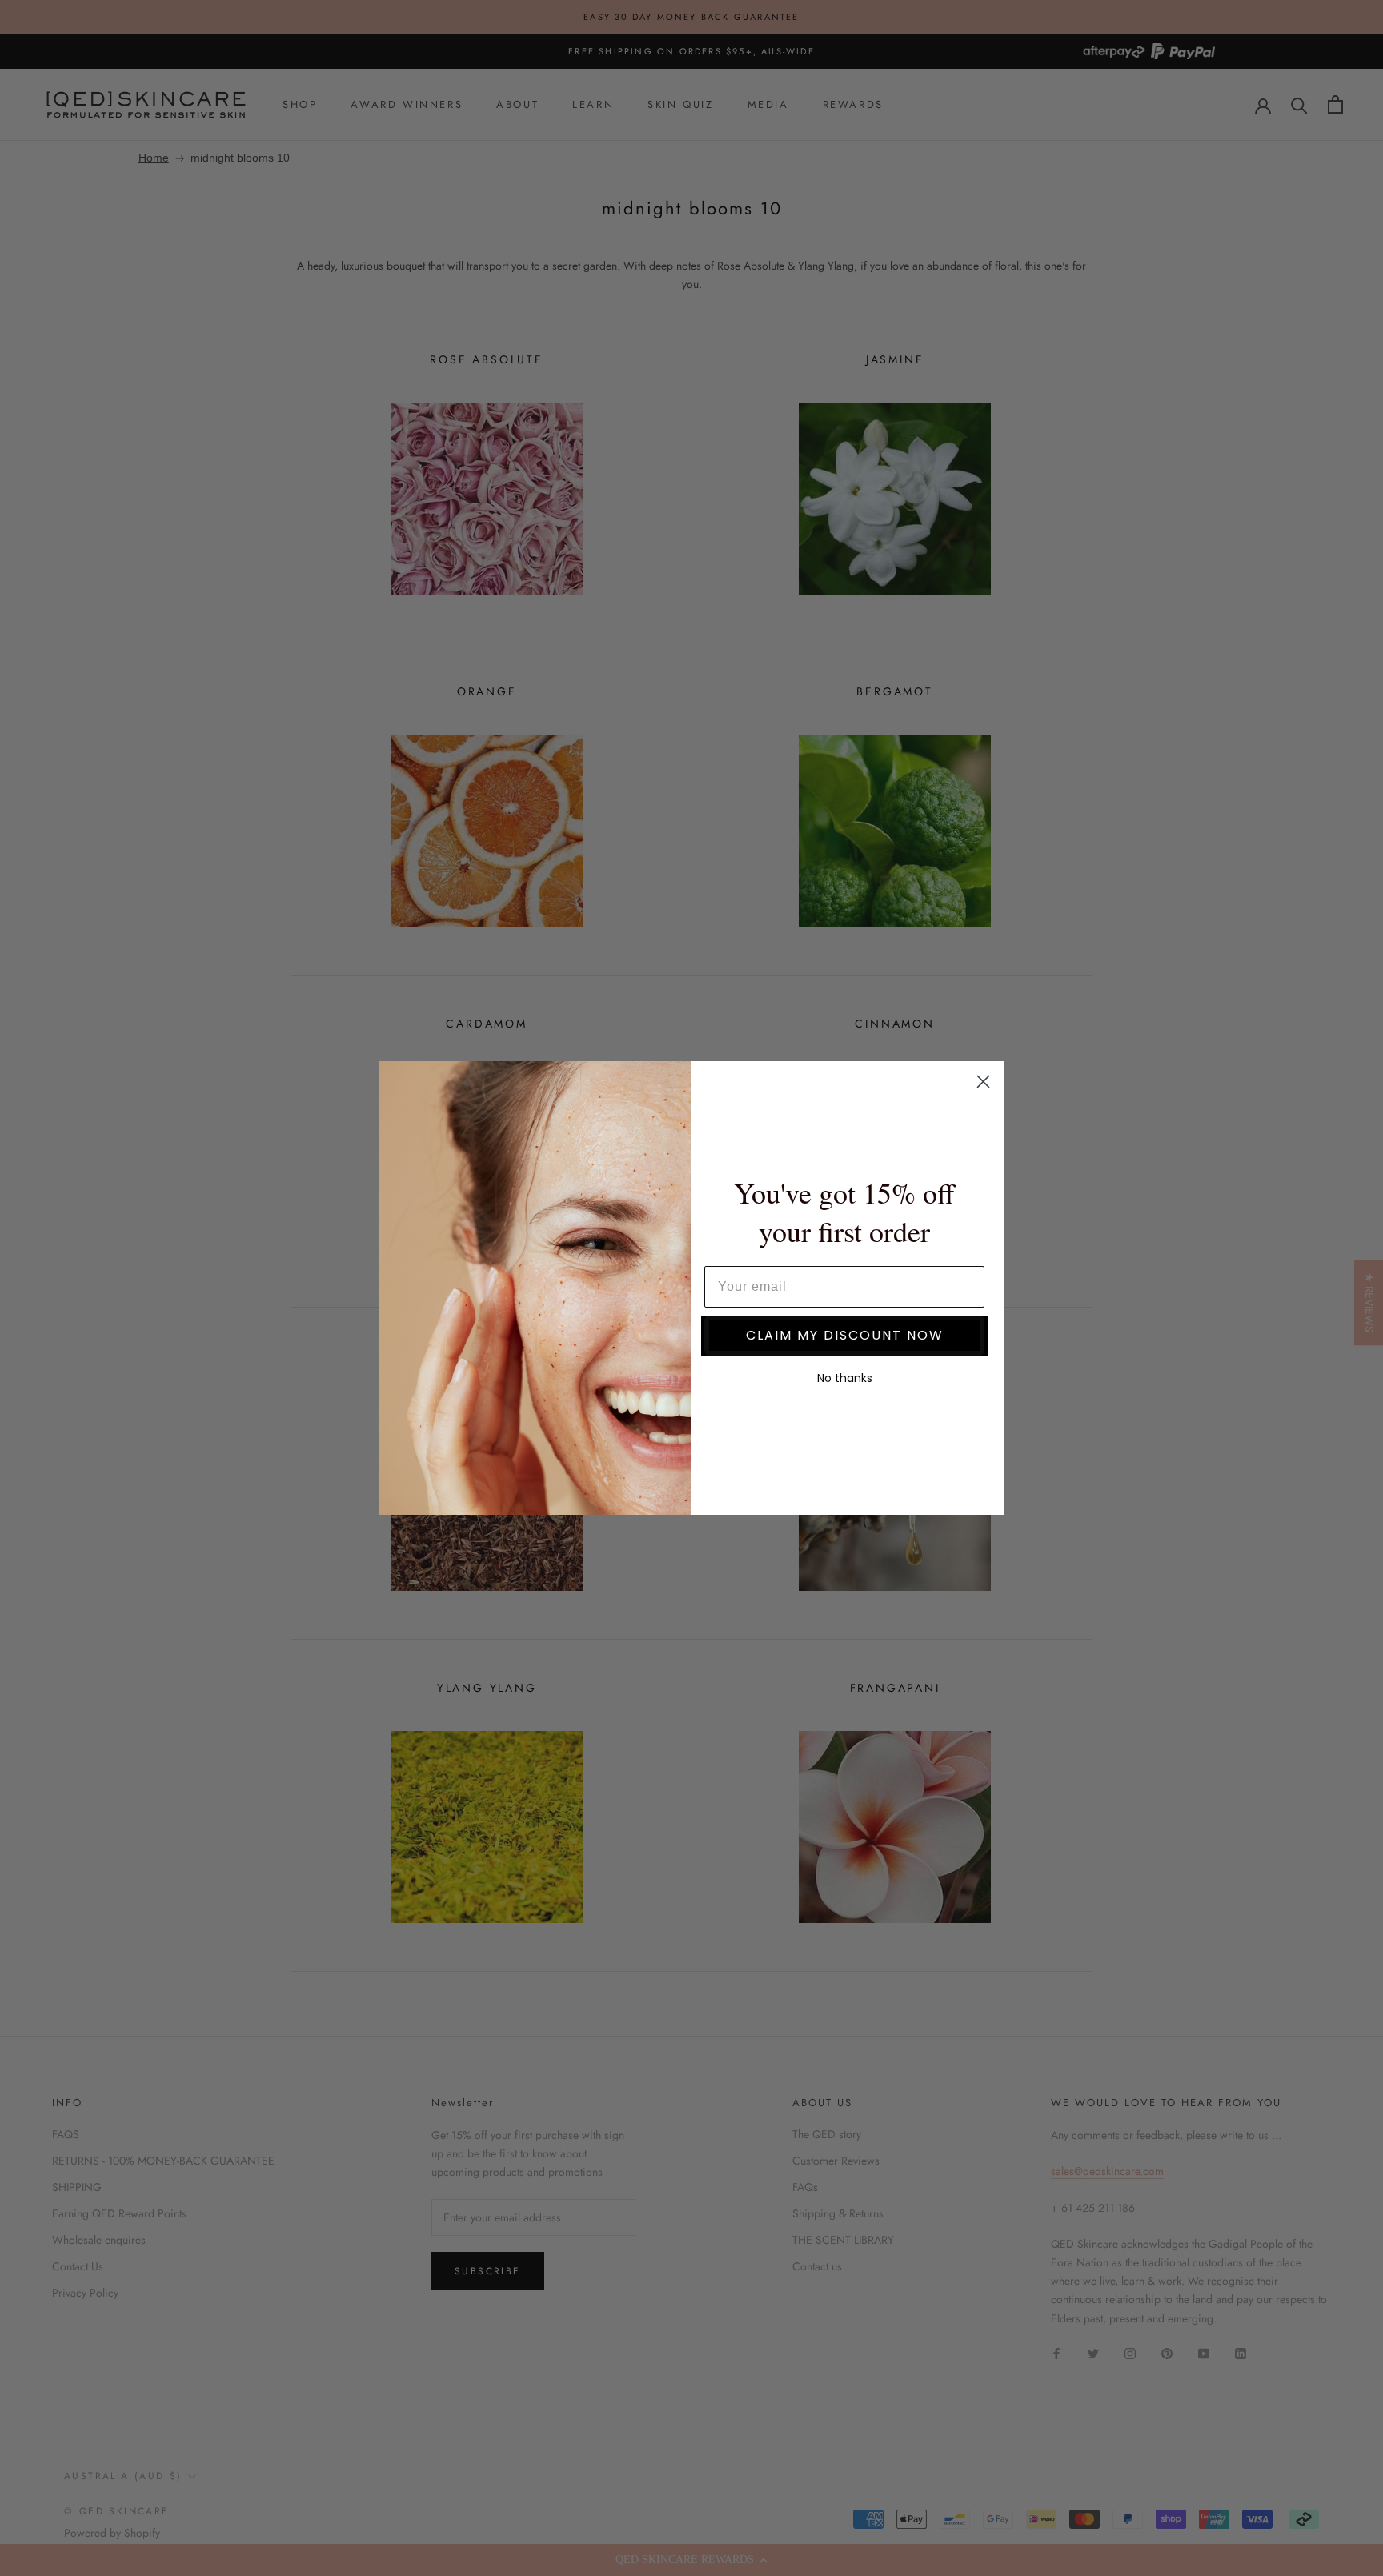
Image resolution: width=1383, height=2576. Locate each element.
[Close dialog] (983, 1082)
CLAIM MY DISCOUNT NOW (845, 1335)
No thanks (845, 1378)
